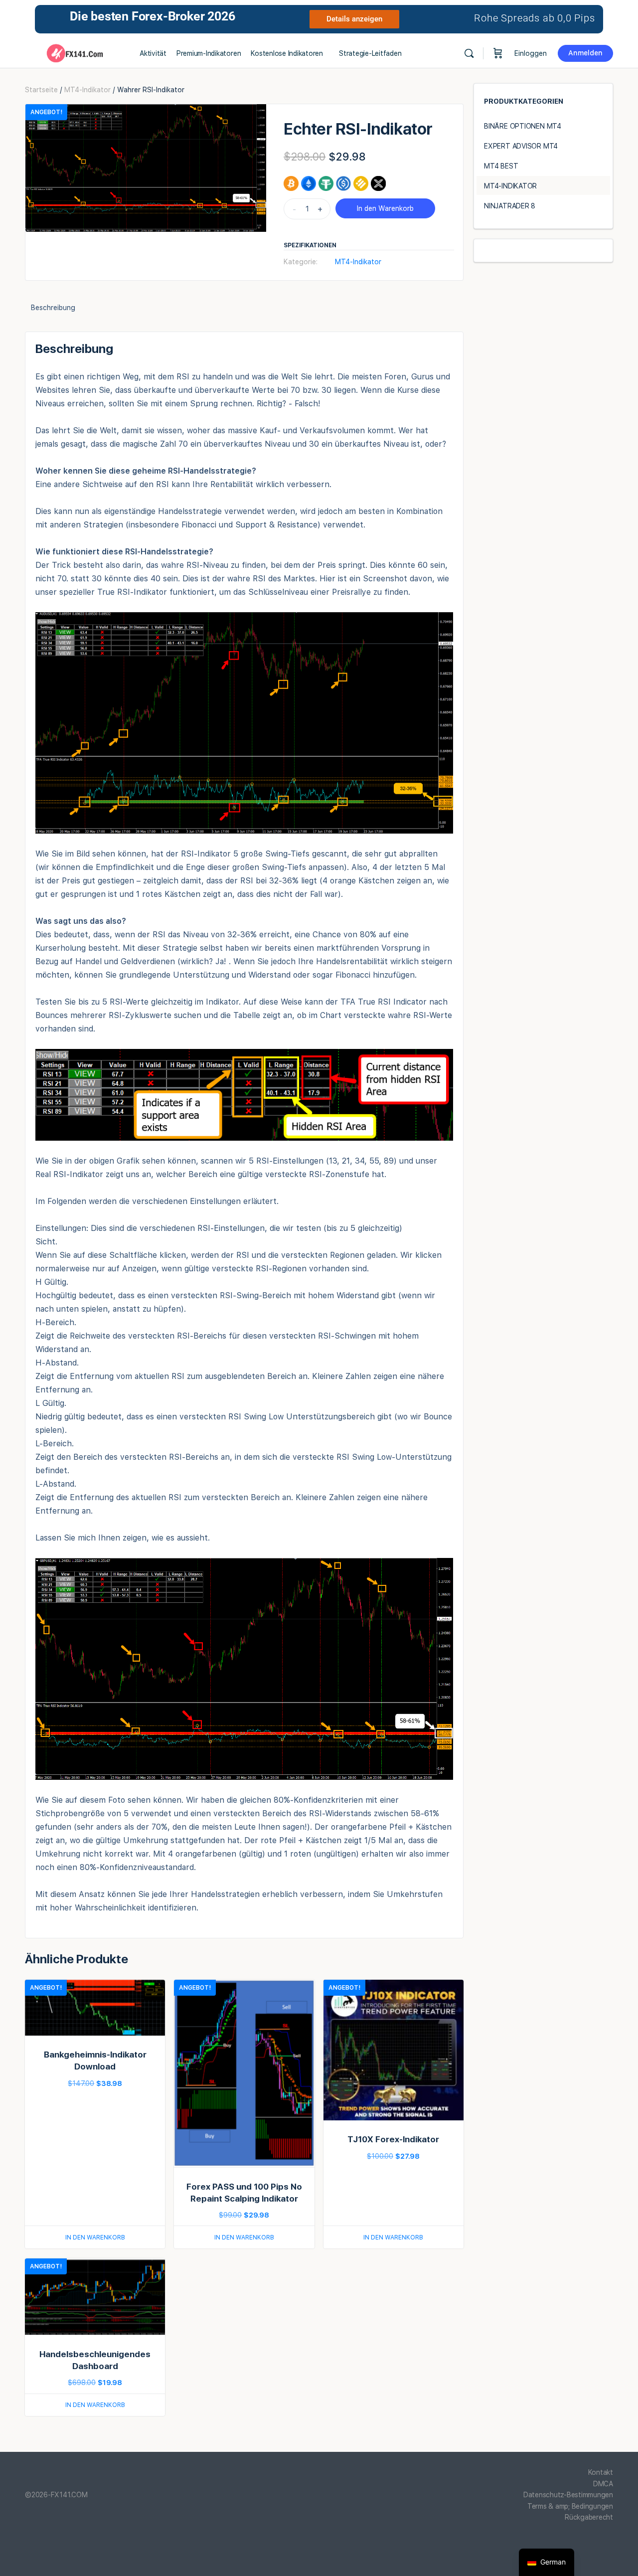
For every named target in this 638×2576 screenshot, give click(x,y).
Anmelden (585, 53)
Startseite (41, 90)
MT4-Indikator (87, 90)
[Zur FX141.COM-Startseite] (75, 52)
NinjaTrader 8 (510, 206)
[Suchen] (469, 53)
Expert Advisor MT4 (521, 146)
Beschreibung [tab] (53, 308)
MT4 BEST (501, 166)
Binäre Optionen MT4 (523, 126)
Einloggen (531, 53)
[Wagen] (498, 53)
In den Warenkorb (385, 208)
